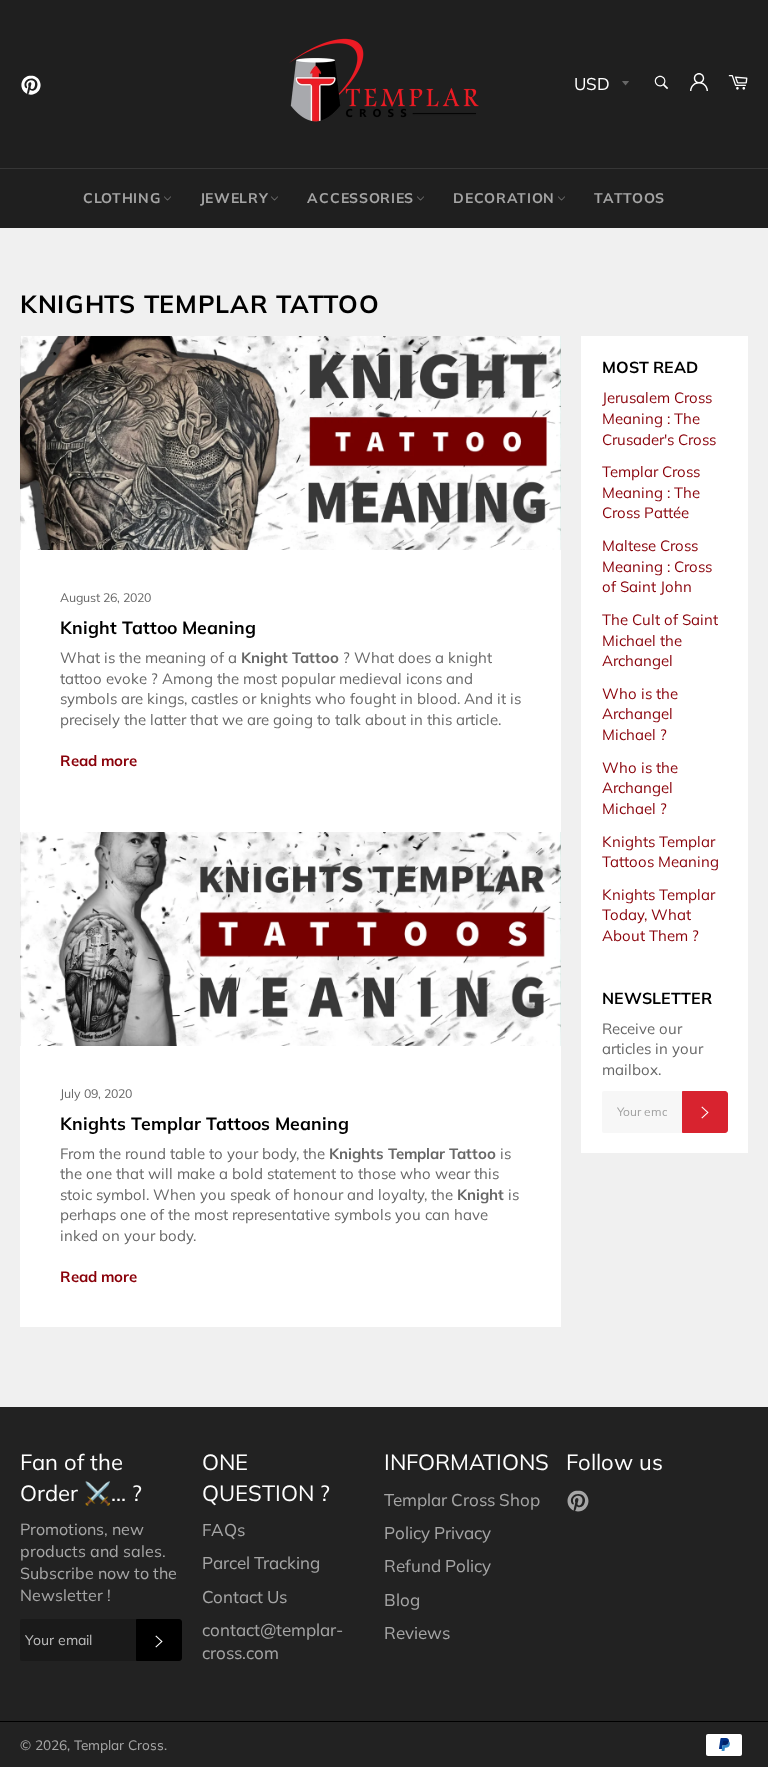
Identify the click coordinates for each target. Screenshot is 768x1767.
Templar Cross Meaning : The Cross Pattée (651, 492)
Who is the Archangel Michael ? (640, 714)
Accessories (360, 198)
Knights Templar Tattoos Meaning (204, 1123)
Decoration (504, 198)
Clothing (122, 198)
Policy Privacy (437, 1532)
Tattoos (629, 198)
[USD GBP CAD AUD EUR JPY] (599, 84)
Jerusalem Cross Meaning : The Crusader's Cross (659, 418)
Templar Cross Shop (462, 1499)
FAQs (223, 1529)
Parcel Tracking (261, 1562)
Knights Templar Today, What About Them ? (658, 915)
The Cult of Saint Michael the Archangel (660, 640)
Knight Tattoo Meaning (158, 627)
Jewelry (234, 198)
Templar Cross (119, 1744)
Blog (402, 1599)
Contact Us (244, 1596)
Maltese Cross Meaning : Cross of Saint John (657, 566)
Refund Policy (437, 1565)
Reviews (417, 1632)
